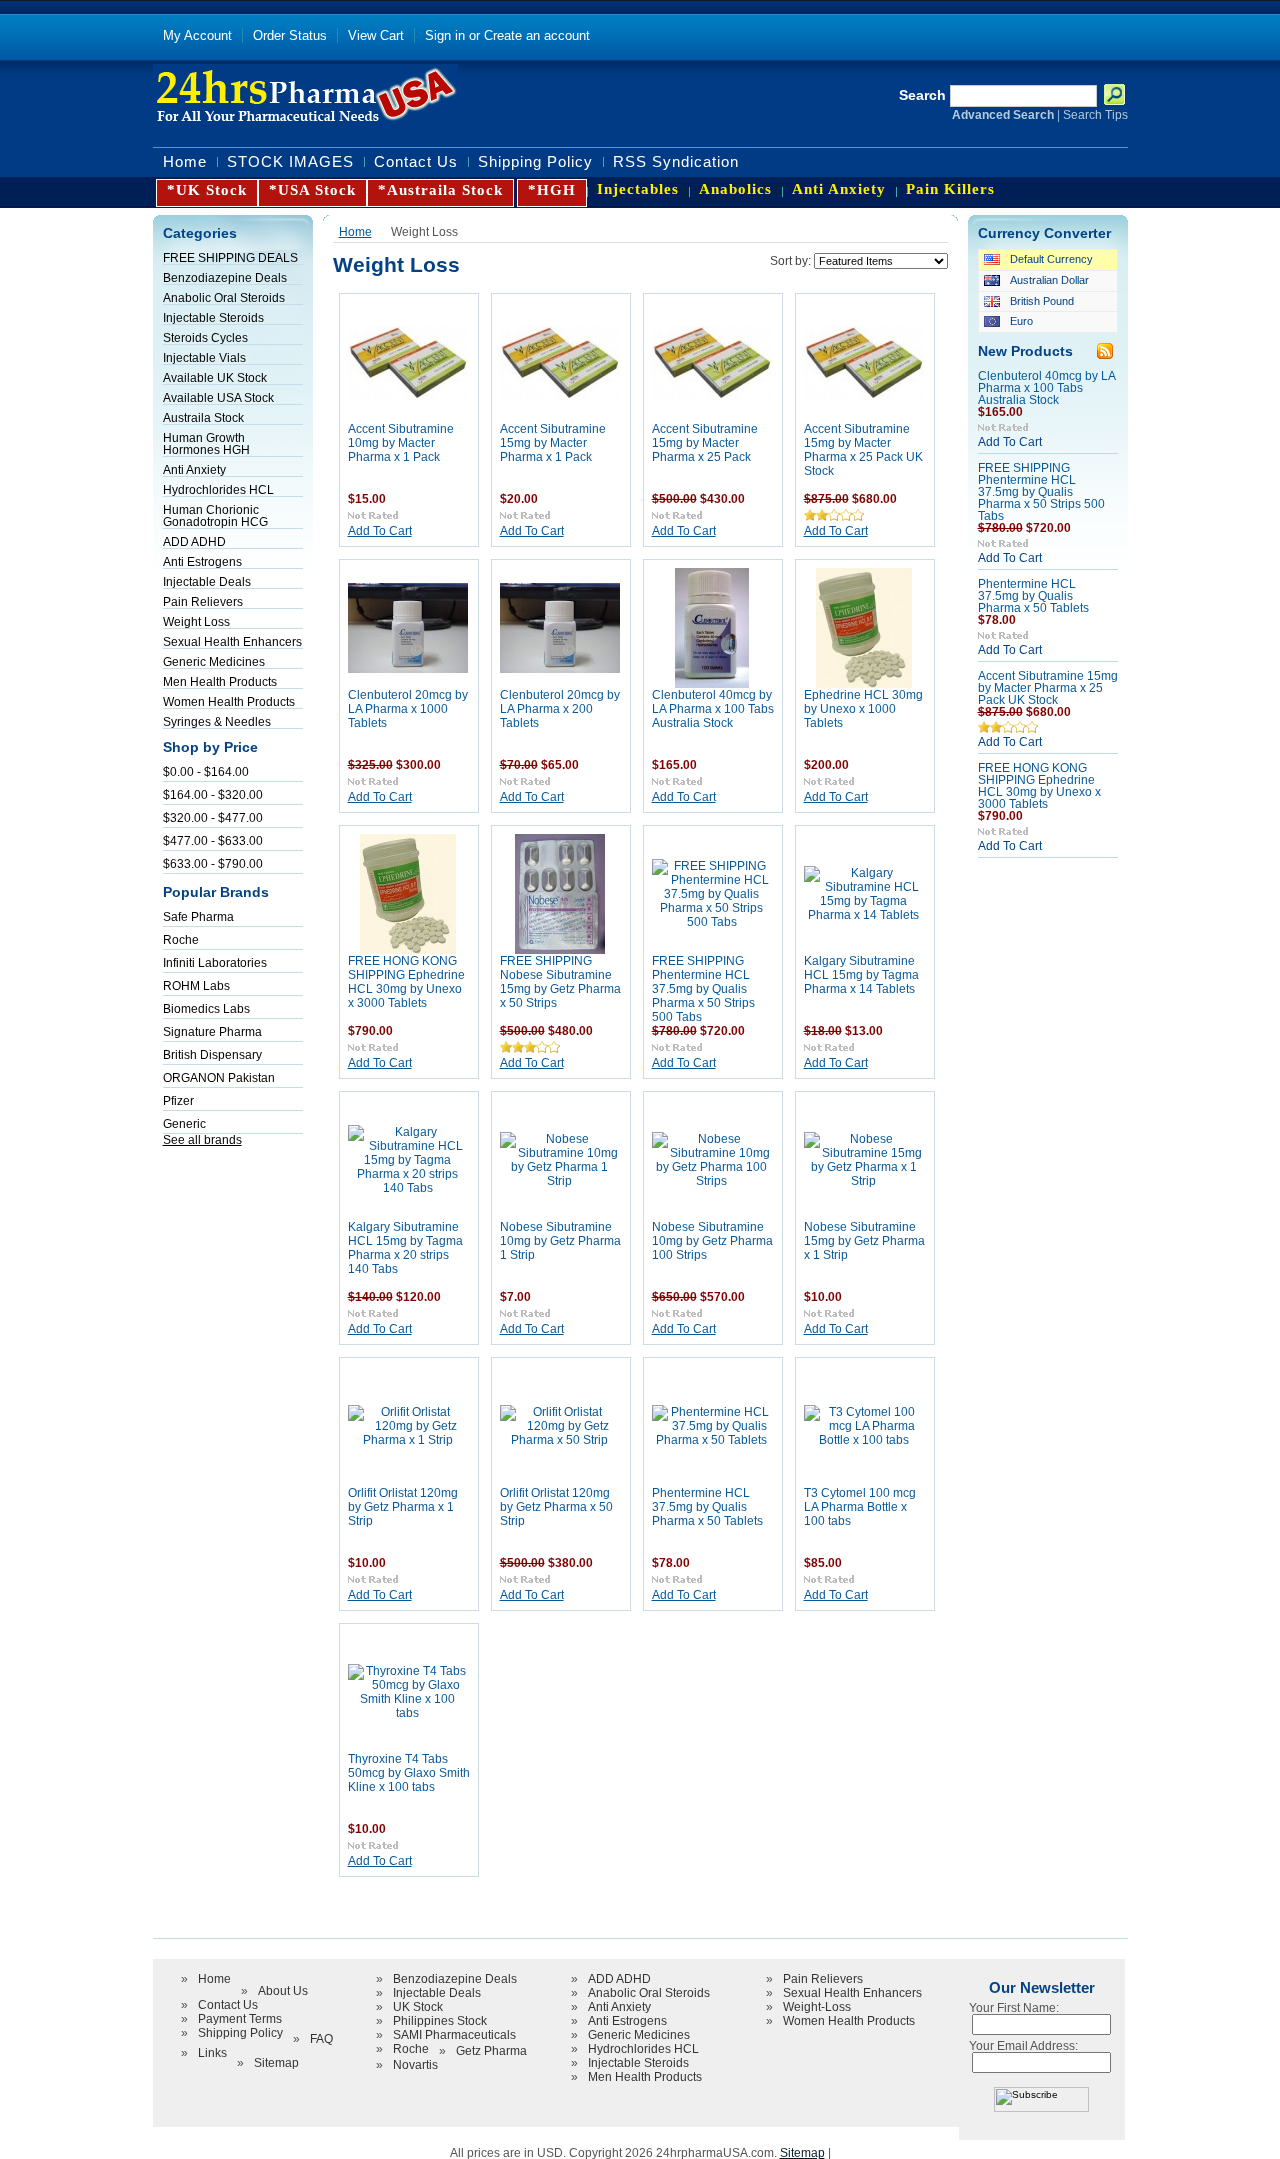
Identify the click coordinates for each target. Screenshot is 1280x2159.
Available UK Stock (215, 378)
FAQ (321, 2039)
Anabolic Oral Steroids (224, 298)
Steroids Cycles (205, 338)
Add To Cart (380, 531)
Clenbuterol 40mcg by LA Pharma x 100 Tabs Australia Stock (713, 709)
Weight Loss (196, 622)
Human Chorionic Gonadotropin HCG (215, 516)
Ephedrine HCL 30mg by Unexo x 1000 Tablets (863, 709)
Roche (181, 940)
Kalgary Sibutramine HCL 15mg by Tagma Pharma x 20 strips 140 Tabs (405, 1248)
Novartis (415, 2065)
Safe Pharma (198, 917)
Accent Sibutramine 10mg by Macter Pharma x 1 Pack (401, 443)
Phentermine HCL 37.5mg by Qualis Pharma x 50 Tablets (707, 1507)
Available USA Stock (218, 398)
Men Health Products (220, 682)
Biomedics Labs (206, 1009)
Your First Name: (1014, 2008)
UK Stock (418, 2007)
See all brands (202, 1140)
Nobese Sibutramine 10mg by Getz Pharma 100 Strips (712, 1241)
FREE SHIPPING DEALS (230, 258)
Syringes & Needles (217, 722)
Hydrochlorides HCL (218, 490)
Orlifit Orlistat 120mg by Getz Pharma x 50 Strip (556, 1507)
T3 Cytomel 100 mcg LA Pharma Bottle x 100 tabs (860, 1507)
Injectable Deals (207, 582)
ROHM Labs (196, 986)
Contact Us (228, 2005)
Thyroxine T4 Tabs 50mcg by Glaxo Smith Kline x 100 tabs (409, 1773)
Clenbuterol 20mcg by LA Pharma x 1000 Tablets (408, 709)
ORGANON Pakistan (219, 1078)
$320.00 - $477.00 (213, 818)
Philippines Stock (440, 2021)
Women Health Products (229, 702)
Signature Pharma (212, 1032)
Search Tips (1095, 115)
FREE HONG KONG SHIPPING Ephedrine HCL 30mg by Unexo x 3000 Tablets (406, 982)
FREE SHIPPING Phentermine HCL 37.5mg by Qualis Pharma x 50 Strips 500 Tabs (703, 989)
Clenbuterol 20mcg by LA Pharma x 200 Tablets (560, 709)
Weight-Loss (817, 2007)
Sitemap (276, 2063)
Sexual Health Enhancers (232, 642)
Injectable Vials (204, 358)
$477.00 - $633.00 (213, 841)
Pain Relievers (203, 602)
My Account (197, 35)
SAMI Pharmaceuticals (454, 2035)
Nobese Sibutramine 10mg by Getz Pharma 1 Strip (560, 1241)
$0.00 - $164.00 (206, 772)
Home (355, 231)
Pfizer (178, 1101)
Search (922, 95)
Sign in (445, 35)
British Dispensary (212, 1055)
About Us (283, 1991)
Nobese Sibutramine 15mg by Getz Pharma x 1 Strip (864, 1241)
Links (212, 2053)
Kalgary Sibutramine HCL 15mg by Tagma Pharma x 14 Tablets (861, 975)
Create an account (537, 35)
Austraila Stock (203, 418)
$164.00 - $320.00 (213, 795)
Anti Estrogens (202, 562)
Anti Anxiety (194, 470)
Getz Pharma (491, 2051)
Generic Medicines (214, 662)
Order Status (290, 35)
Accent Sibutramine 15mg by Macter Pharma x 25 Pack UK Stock (863, 450)
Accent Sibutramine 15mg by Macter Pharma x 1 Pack (553, 443)
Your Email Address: (1023, 2046)
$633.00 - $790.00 (213, 864)
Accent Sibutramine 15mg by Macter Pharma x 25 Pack (705, 443)
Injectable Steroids (213, 318)
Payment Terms (240, 2019)
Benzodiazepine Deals (225, 278)
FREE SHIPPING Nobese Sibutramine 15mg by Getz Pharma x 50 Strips (560, 982)
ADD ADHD (194, 542)
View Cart (376, 35)
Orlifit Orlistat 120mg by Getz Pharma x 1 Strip (403, 1507)
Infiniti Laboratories (215, 963)
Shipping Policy (240, 2033)
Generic (184, 1124)
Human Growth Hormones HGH (206, 444)
